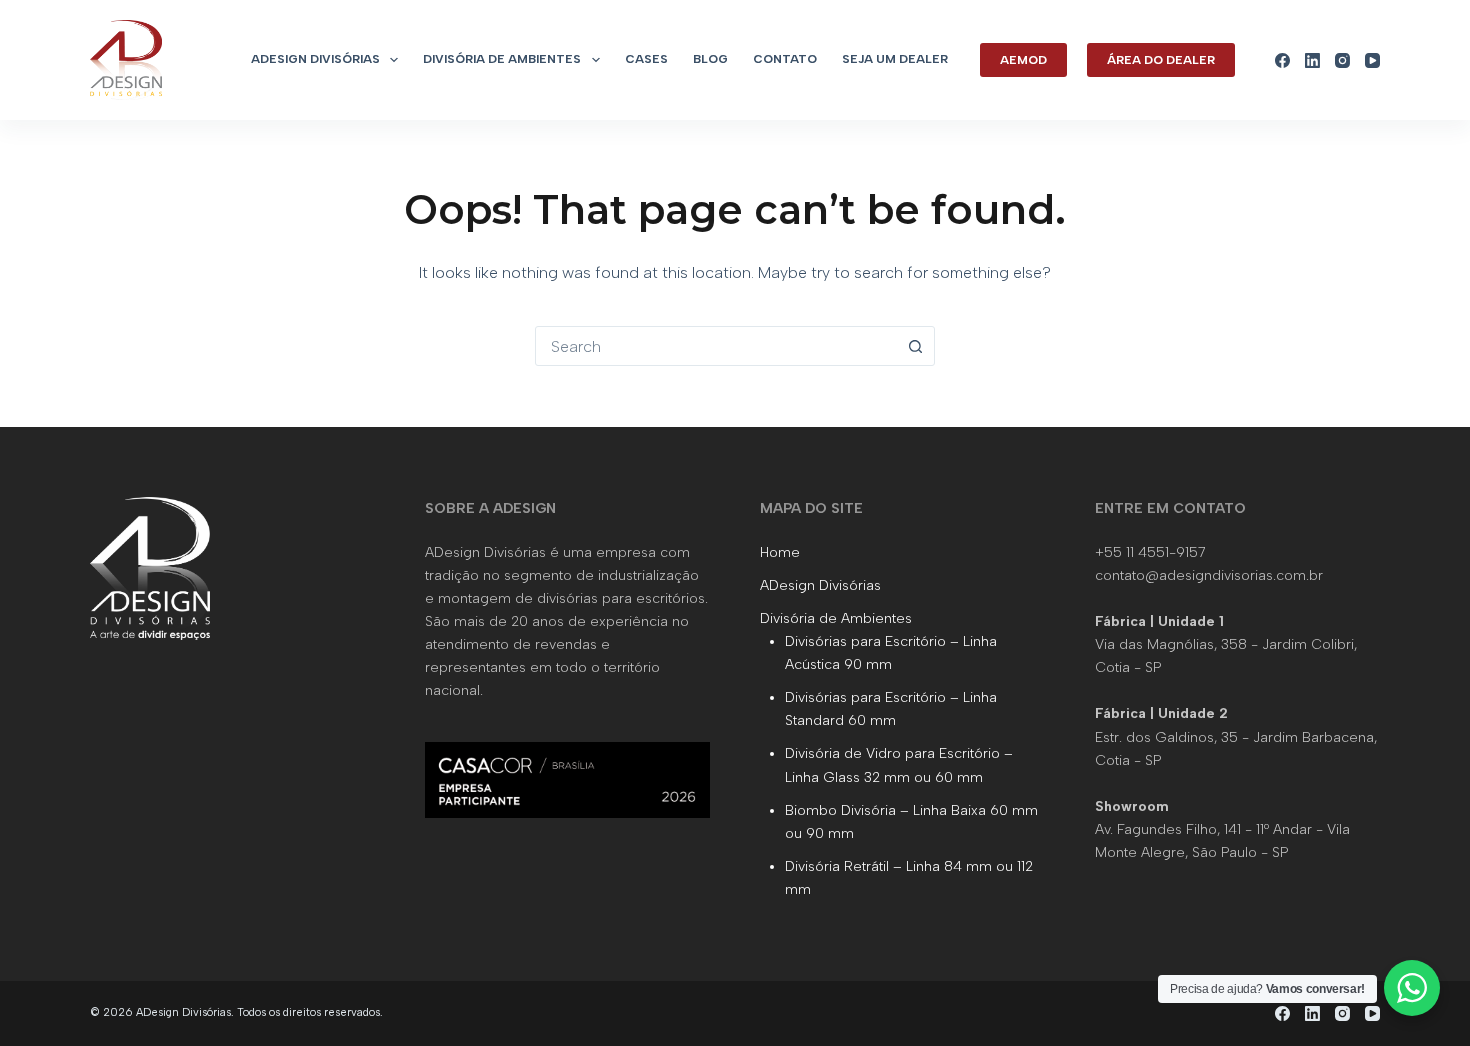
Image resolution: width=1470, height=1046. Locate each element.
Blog (710, 59)
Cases (646, 59)
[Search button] (915, 346)
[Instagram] (1342, 60)
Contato (785, 59)
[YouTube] (1372, 60)
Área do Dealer (1161, 60)
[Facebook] (1282, 60)
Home (780, 552)
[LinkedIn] (1312, 60)
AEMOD (1023, 60)
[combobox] (716, 346)
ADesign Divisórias (315, 59)
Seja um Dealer (895, 59)
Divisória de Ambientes (502, 59)
